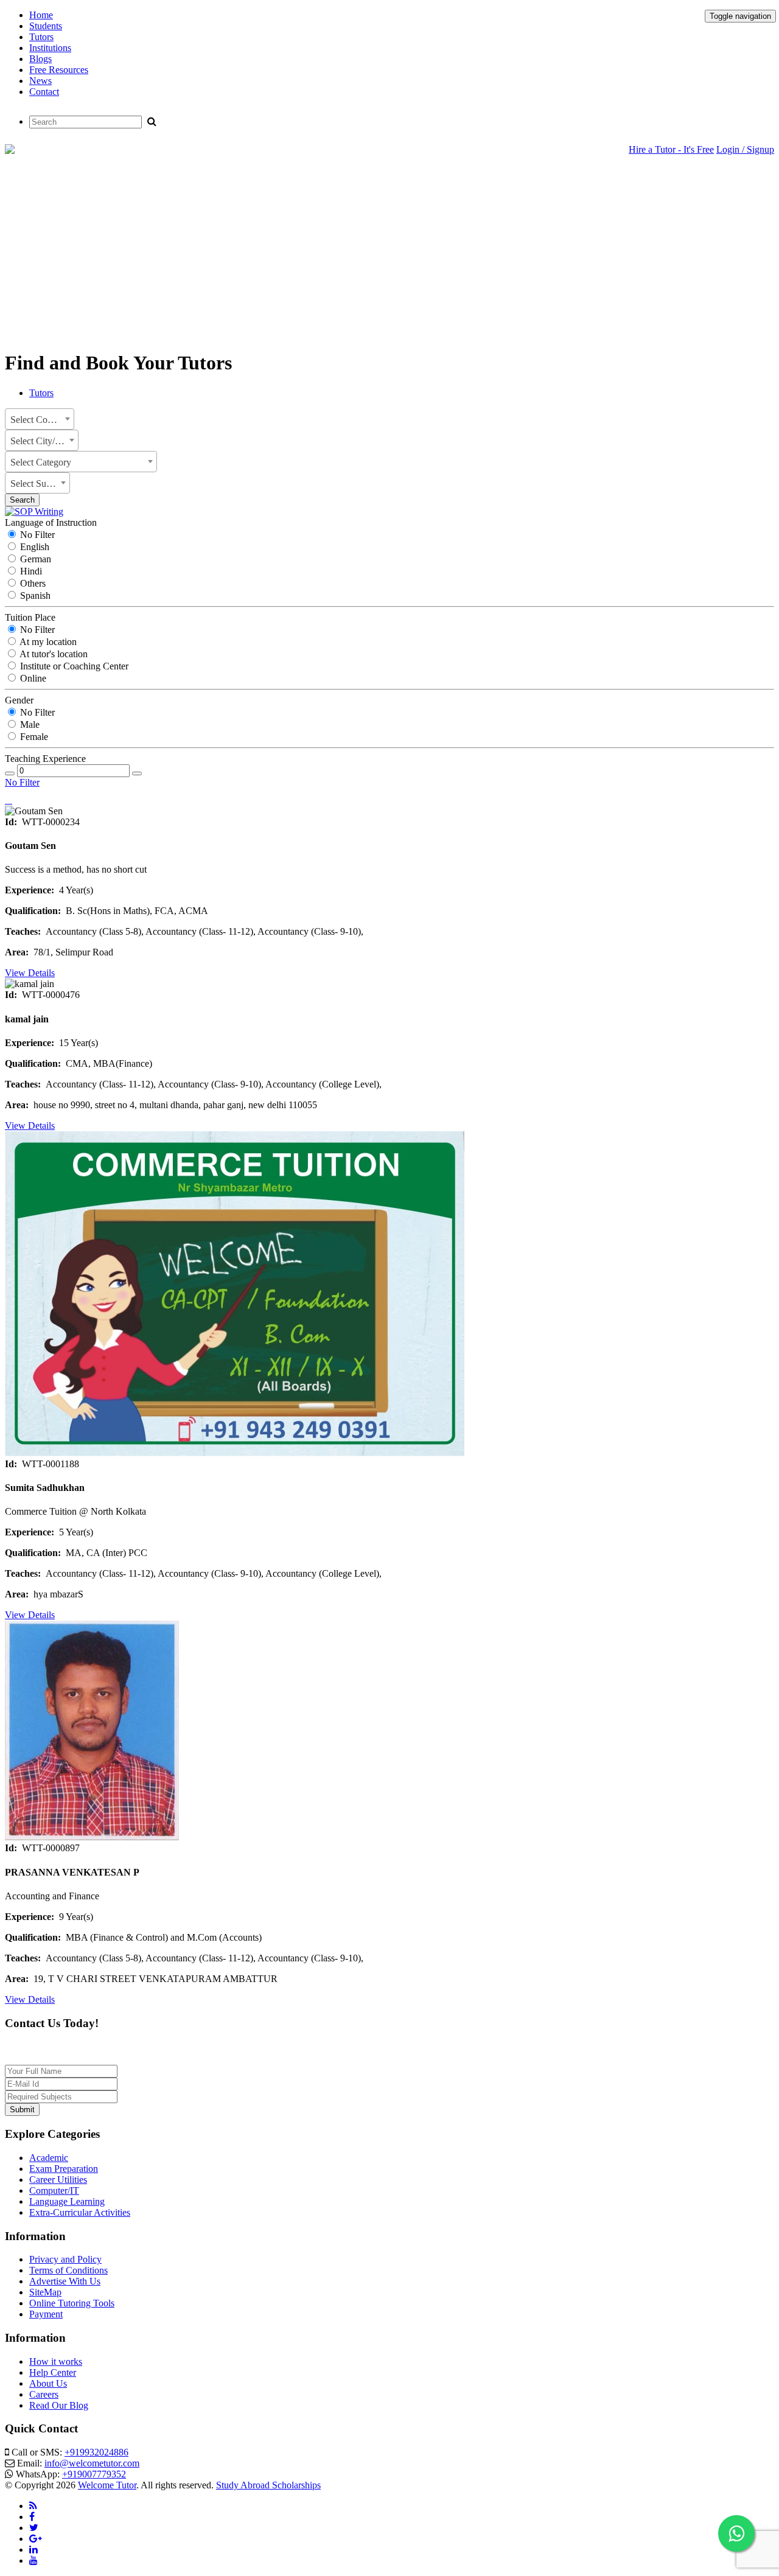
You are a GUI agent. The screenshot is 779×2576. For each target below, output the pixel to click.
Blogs (40, 59)
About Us (48, 2383)
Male (29, 724)
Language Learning (67, 2201)
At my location (47, 642)
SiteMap (45, 2292)
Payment (46, 2314)
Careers (44, 2394)
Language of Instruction (51, 522)
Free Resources (59, 70)
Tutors (41, 37)
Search (22, 500)
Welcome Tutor (107, 2485)
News (40, 81)
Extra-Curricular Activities (80, 2212)
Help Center (53, 2372)
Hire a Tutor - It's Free (671, 149)
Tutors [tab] (41, 393)
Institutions (50, 48)
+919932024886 (96, 2452)
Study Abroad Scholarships (268, 2485)
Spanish (34, 595)
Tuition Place (30, 617)
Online (32, 678)
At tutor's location (53, 654)
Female (33, 737)
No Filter (36, 535)
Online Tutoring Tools (72, 2303)
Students (46, 26)
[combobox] (40, 419)
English (33, 547)
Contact (44, 92)
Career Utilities (58, 2180)
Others (32, 583)
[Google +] (36, 2539)
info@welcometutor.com (92, 2463)
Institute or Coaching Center (73, 666)
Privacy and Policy (65, 2259)
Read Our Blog (59, 2405)
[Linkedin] (33, 2550)
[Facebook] (32, 2517)
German (34, 559)
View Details (30, 973)
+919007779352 (94, 2474)
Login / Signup (745, 149)
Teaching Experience (45, 759)
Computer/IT (54, 2190)
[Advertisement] (389, 254)
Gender (19, 700)
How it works (56, 2361)
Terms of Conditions (68, 2270)
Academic (49, 2158)
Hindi (30, 571)
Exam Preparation (64, 2169)
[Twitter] (34, 2528)
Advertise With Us (65, 2281)
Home (41, 15)
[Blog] (33, 2506)
